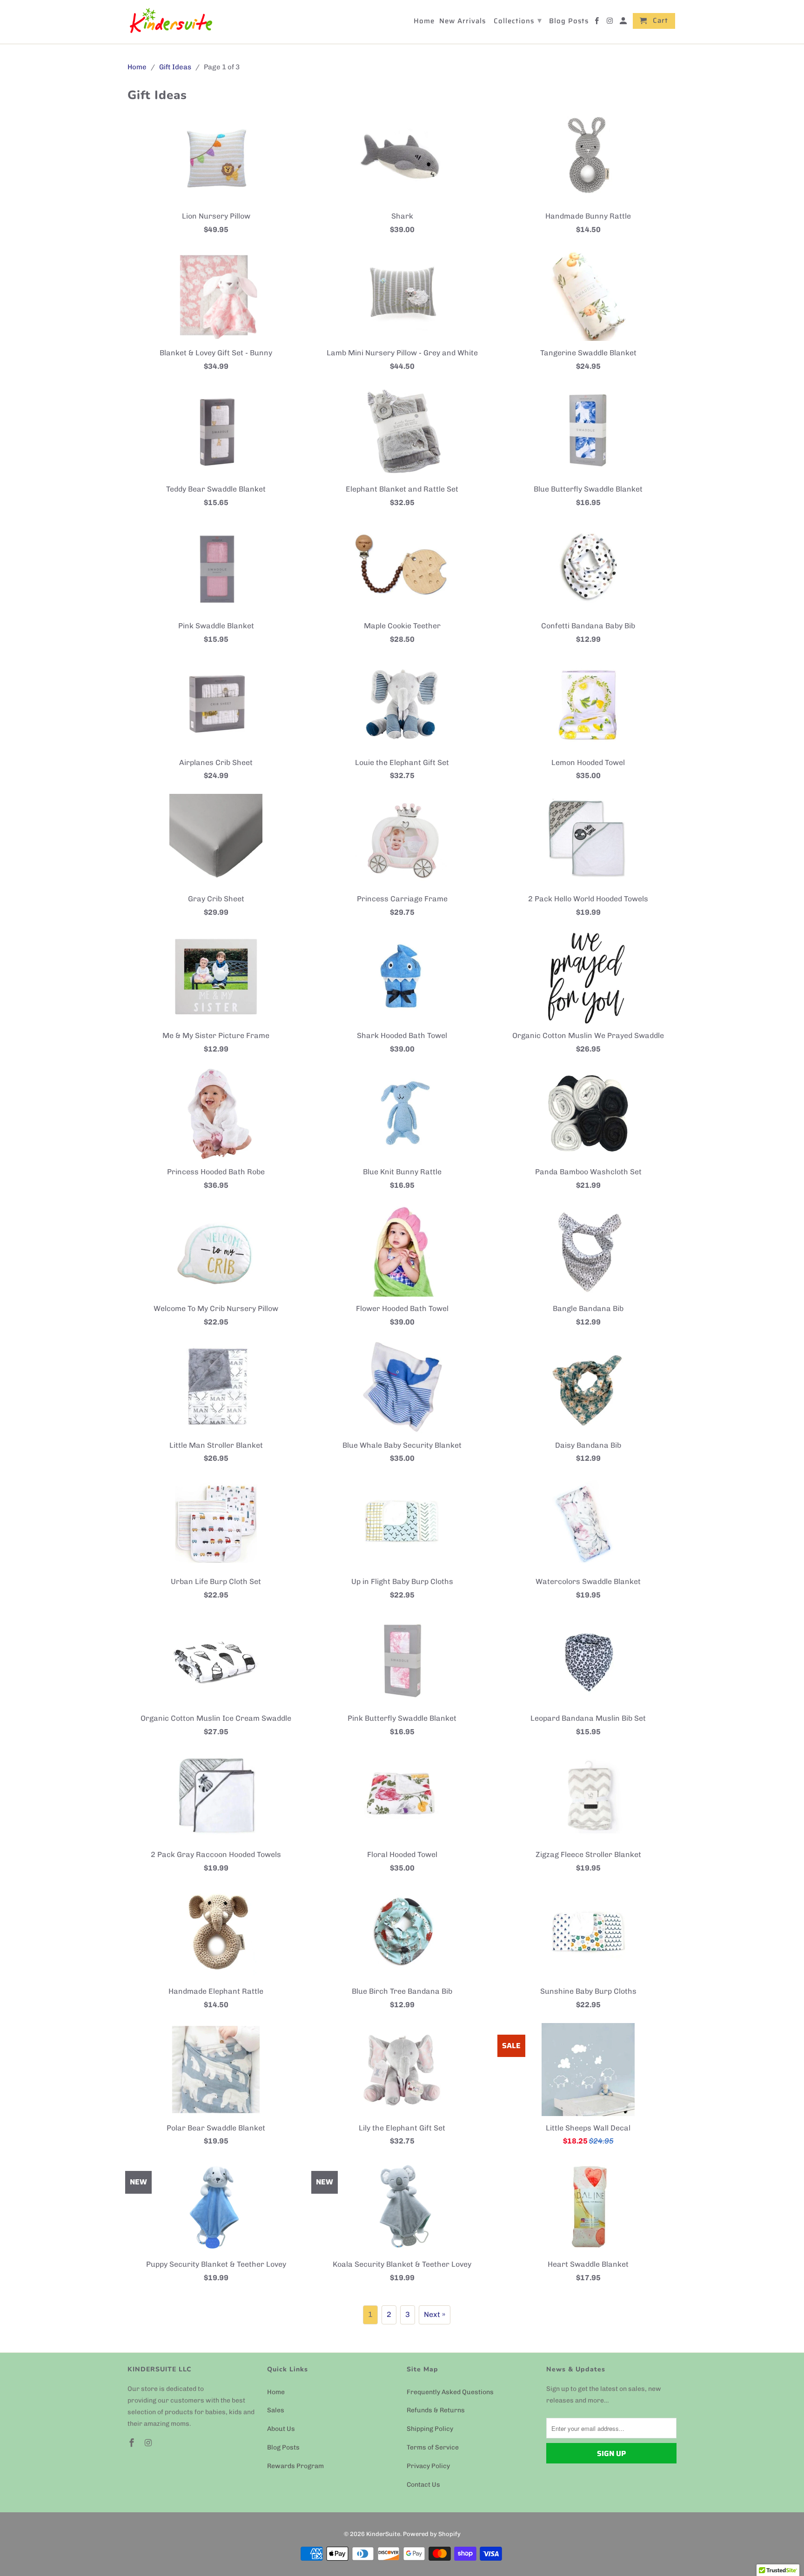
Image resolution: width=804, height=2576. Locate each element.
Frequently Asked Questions (450, 2392)
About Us (281, 2429)
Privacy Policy (428, 2466)
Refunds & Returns (436, 2410)
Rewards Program (295, 2466)
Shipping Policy (430, 2429)
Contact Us (423, 2485)
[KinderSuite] (171, 22)
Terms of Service (433, 2447)
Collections (518, 20)
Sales (276, 2410)
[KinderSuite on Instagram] (149, 2443)
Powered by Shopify (432, 2534)
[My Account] (624, 23)
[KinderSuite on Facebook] (133, 2443)
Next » (435, 2314)
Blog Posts (283, 2447)
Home (276, 2392)
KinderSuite (383, 2534)
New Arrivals (462, 22)
